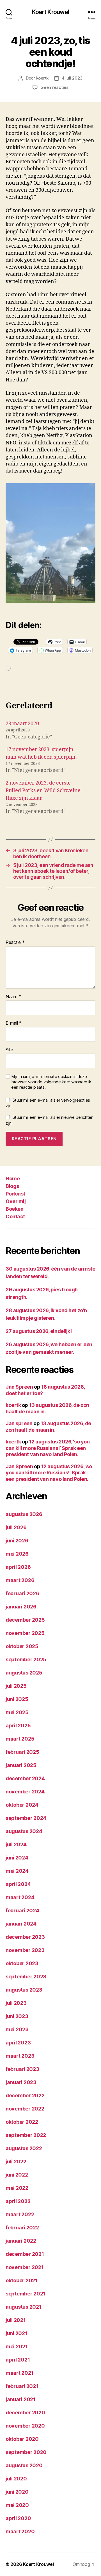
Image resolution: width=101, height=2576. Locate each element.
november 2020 (25, 2426)
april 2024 (18, 1884)
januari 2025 (21, 1765)
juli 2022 (16, 2162)
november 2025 (25, 1633)
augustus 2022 (24, 2148)
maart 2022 (20, 2214)
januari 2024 (21, 1924)
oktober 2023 (22, 1963)
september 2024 (26, 1818)
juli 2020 (16, 2479)
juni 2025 (17, 1699)
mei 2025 (17, 1712)
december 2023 (25, 1937)
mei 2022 (17, 2188)
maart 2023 (20, 2056)
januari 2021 (21, 2399)
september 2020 (26, 2452)
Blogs (12, 1186)
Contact (15, 1216)
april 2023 (18, 2043)
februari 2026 (22, 1593)
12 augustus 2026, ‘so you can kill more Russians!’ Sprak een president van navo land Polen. (48, 1448)
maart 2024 (20, 1897)
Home (13, 1179)
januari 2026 (21, 1607)
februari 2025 (22, 1752)
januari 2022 (21, 2241)
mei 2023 (17, 2029)
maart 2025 (20, 1739)
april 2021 (18, 2360)
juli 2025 (16, 1686)
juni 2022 (17, 2175)
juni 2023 (17, 2016)
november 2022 (25, 2109)
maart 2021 (19, 2373)
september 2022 (26, 2135)
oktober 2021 (22, 2280)
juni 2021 (17, 2333)
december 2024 (25, 1778)
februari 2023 (22, 2069)
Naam (13, 997)
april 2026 (18, 1567)
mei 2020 (17, 2505)
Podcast (15, 1194)
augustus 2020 (24, 2465)
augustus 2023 (24, 1990)
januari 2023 (21, 2082)
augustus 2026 (24, 1514)
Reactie (15, 943)
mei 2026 (17, 1554)
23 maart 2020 (22, 724)
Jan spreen (19, 1423)
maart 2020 (20, 2531)
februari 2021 (22, 2386)
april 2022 (18, 2201)
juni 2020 (17, 2492)
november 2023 (25, 1950)
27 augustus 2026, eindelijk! (39, 1331)
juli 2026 (16, 1527)
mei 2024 (17, 1871)
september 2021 (26, 2294)
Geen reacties (54, 87)
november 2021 (25, 2267)
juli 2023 (16, 2003)
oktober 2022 (22, 2122)
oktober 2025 (22, 1646)
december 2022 (25, 2095)
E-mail (14, 1023)
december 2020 (25, 2413)
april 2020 (18, 2518)
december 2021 (25, 2254)
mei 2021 (17, 2346)
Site (9, 1050)
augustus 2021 (24, 2307)
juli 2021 (16, 2320)
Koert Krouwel (51, 12)
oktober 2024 (22, 1805)
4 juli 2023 (72, 78)
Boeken (14, 1209)
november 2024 (25, 1792)
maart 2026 (20, 1580)
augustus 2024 (24, 1831)
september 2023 (26, 1977)
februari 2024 (22, 1910)
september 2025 (26, 1659)
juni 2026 (17, 1541)
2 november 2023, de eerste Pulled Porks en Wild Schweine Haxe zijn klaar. (43, 791)
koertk (42, 78)
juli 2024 (16, 1844)
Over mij (16, 1201)
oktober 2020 (22, 2439)
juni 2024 (17, 1858)
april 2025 (18, 1726)
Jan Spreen (19, 1387)
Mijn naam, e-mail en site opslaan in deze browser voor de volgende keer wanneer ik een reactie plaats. (51, 1082)
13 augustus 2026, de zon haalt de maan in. (48, 1427)
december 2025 (25, 1620)
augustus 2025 (24, 1673)
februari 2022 (22, 2228)
